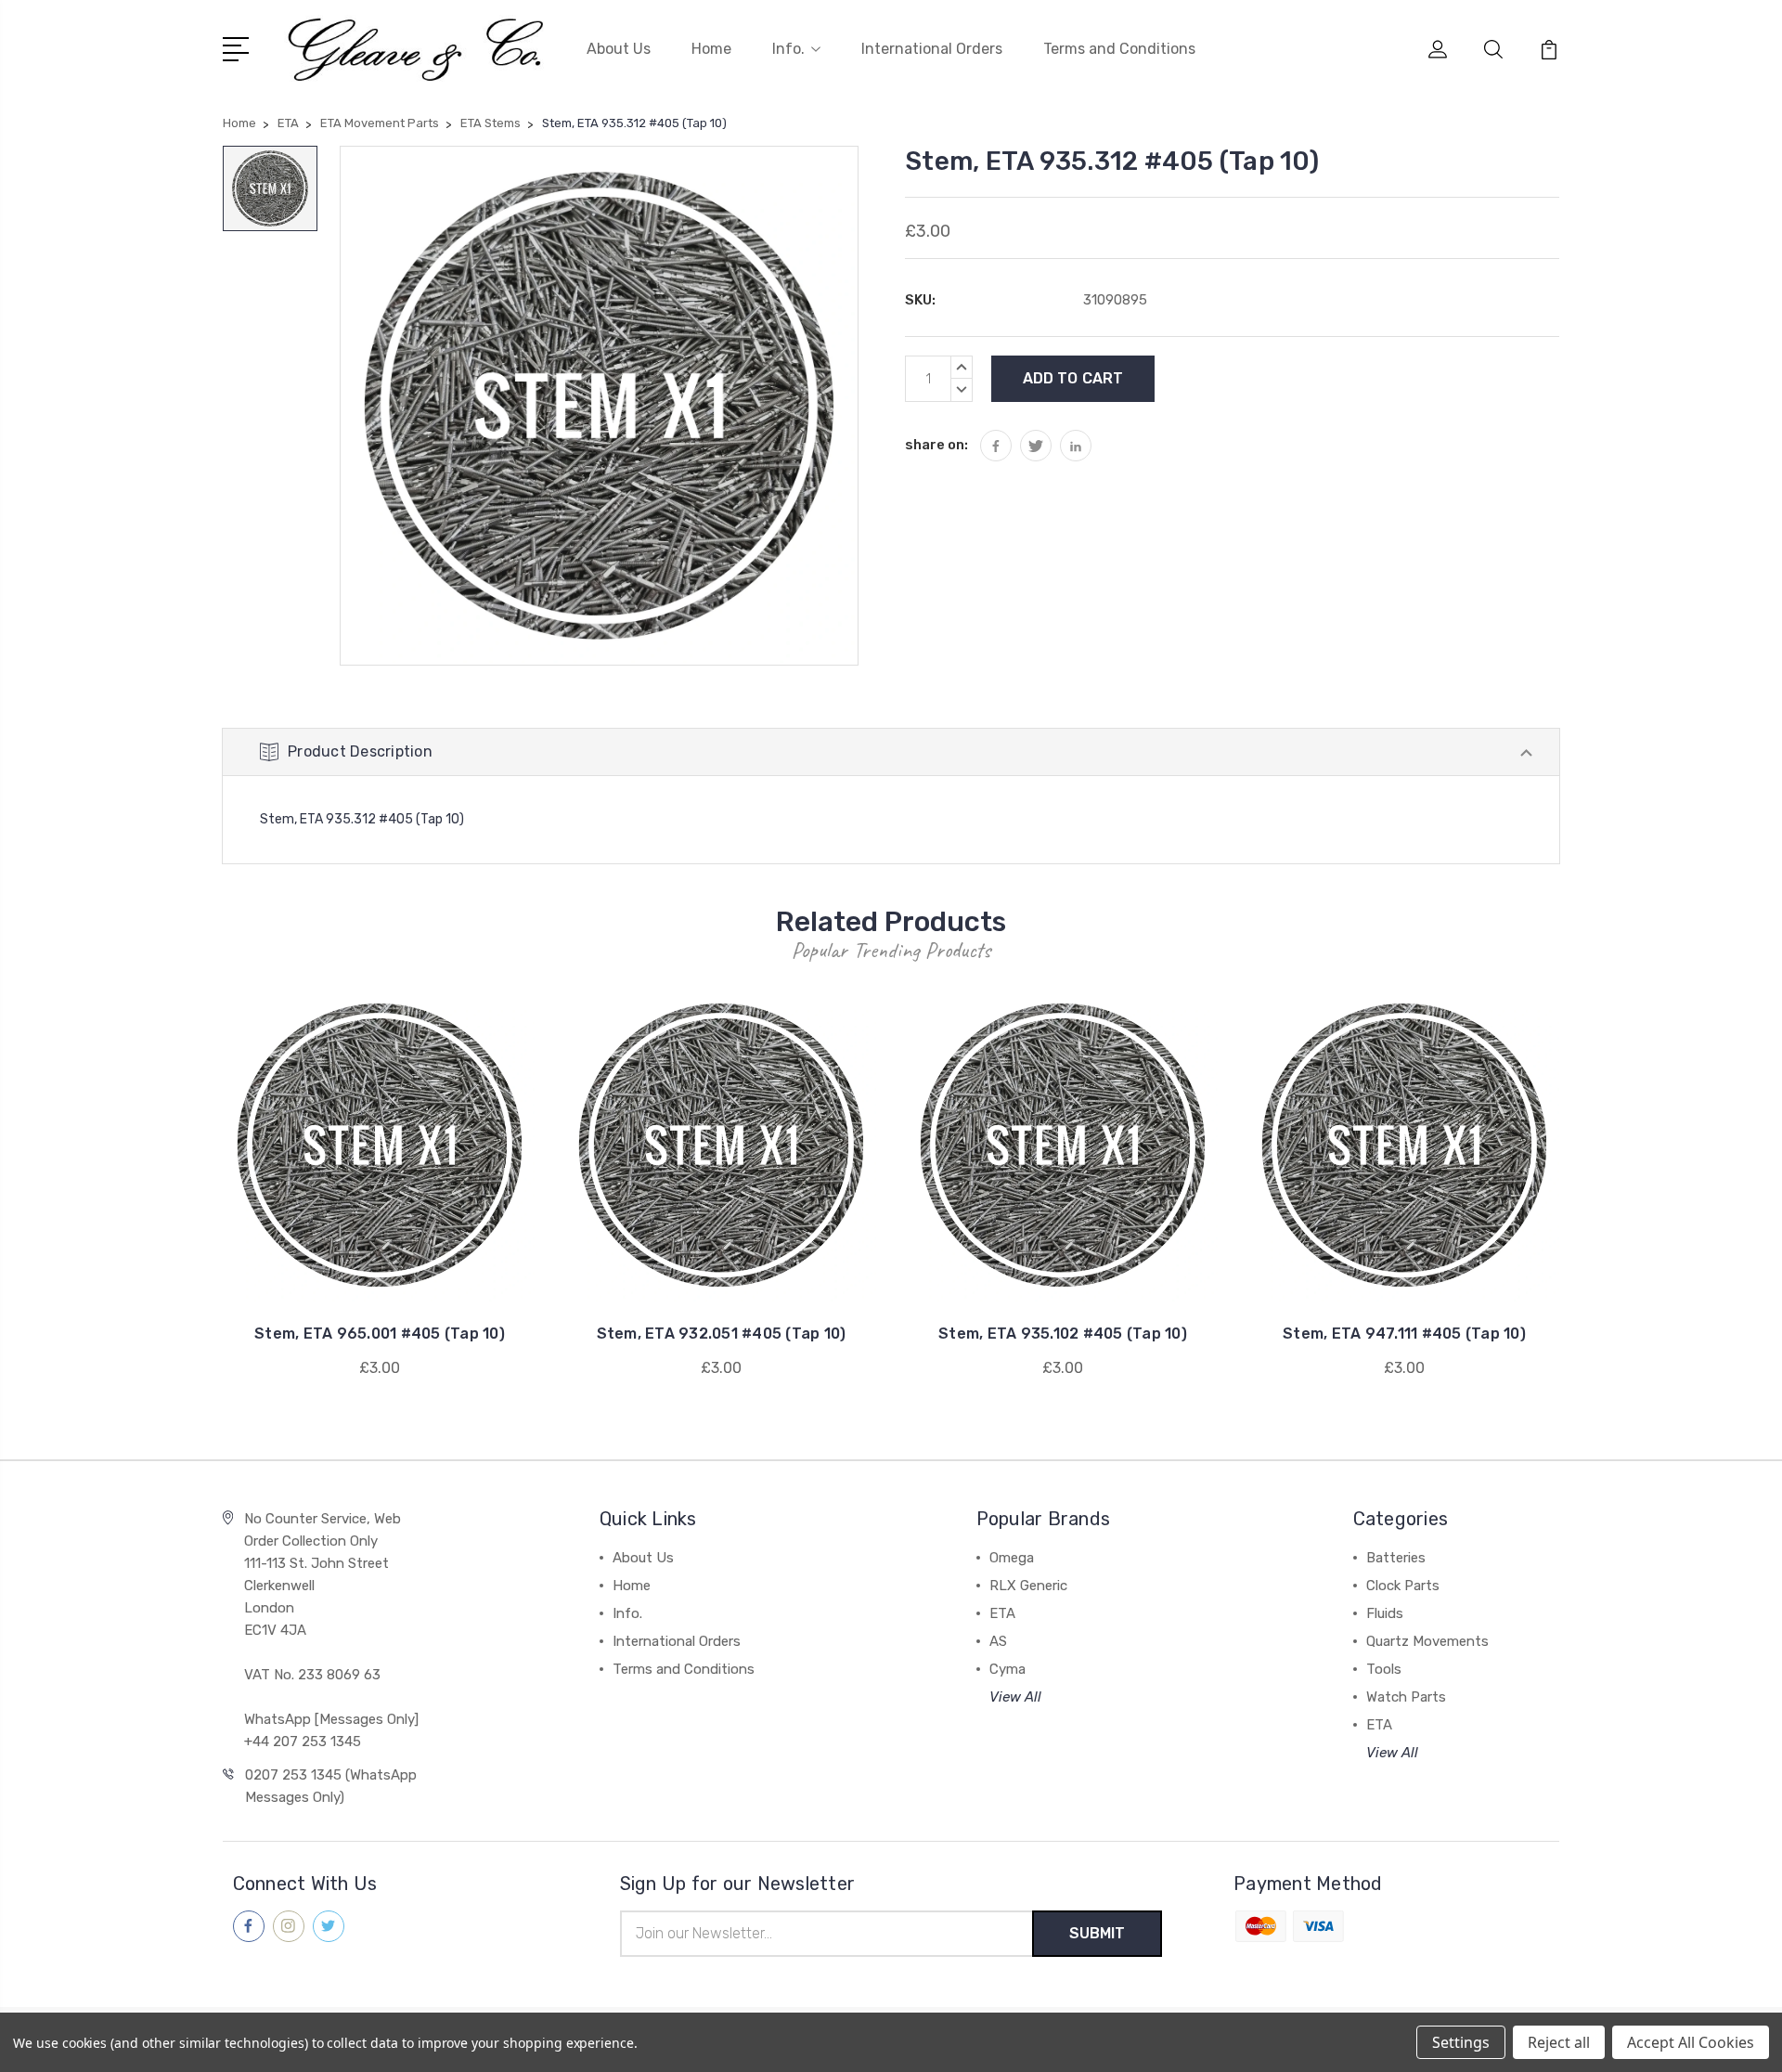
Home (711, 49)
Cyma (1007, 1669)
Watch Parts (1406, 1697)
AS (998, 1641)
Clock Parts (1403, 1586)
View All (1015, 1697)
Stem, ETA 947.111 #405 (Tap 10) (1404, 1334)
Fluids (1385, 1613)
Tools (1384, 1669)
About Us (619, 49)
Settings (1461, 2042)
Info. (788, 49)
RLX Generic (1028, 1586)
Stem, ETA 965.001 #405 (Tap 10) (380, 1334)
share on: (936, 445)
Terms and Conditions (1119, 49)
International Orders (932, 49)
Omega (1012, 1558)
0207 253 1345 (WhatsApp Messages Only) (331, 1786)
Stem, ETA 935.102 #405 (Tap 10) (1063, 1334)
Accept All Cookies (1691, 2042)
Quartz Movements (1427, 1641)
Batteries (1396, 1558)
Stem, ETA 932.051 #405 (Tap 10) (722, 1334)
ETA (1002, 1613)
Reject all (1559, 2042)
